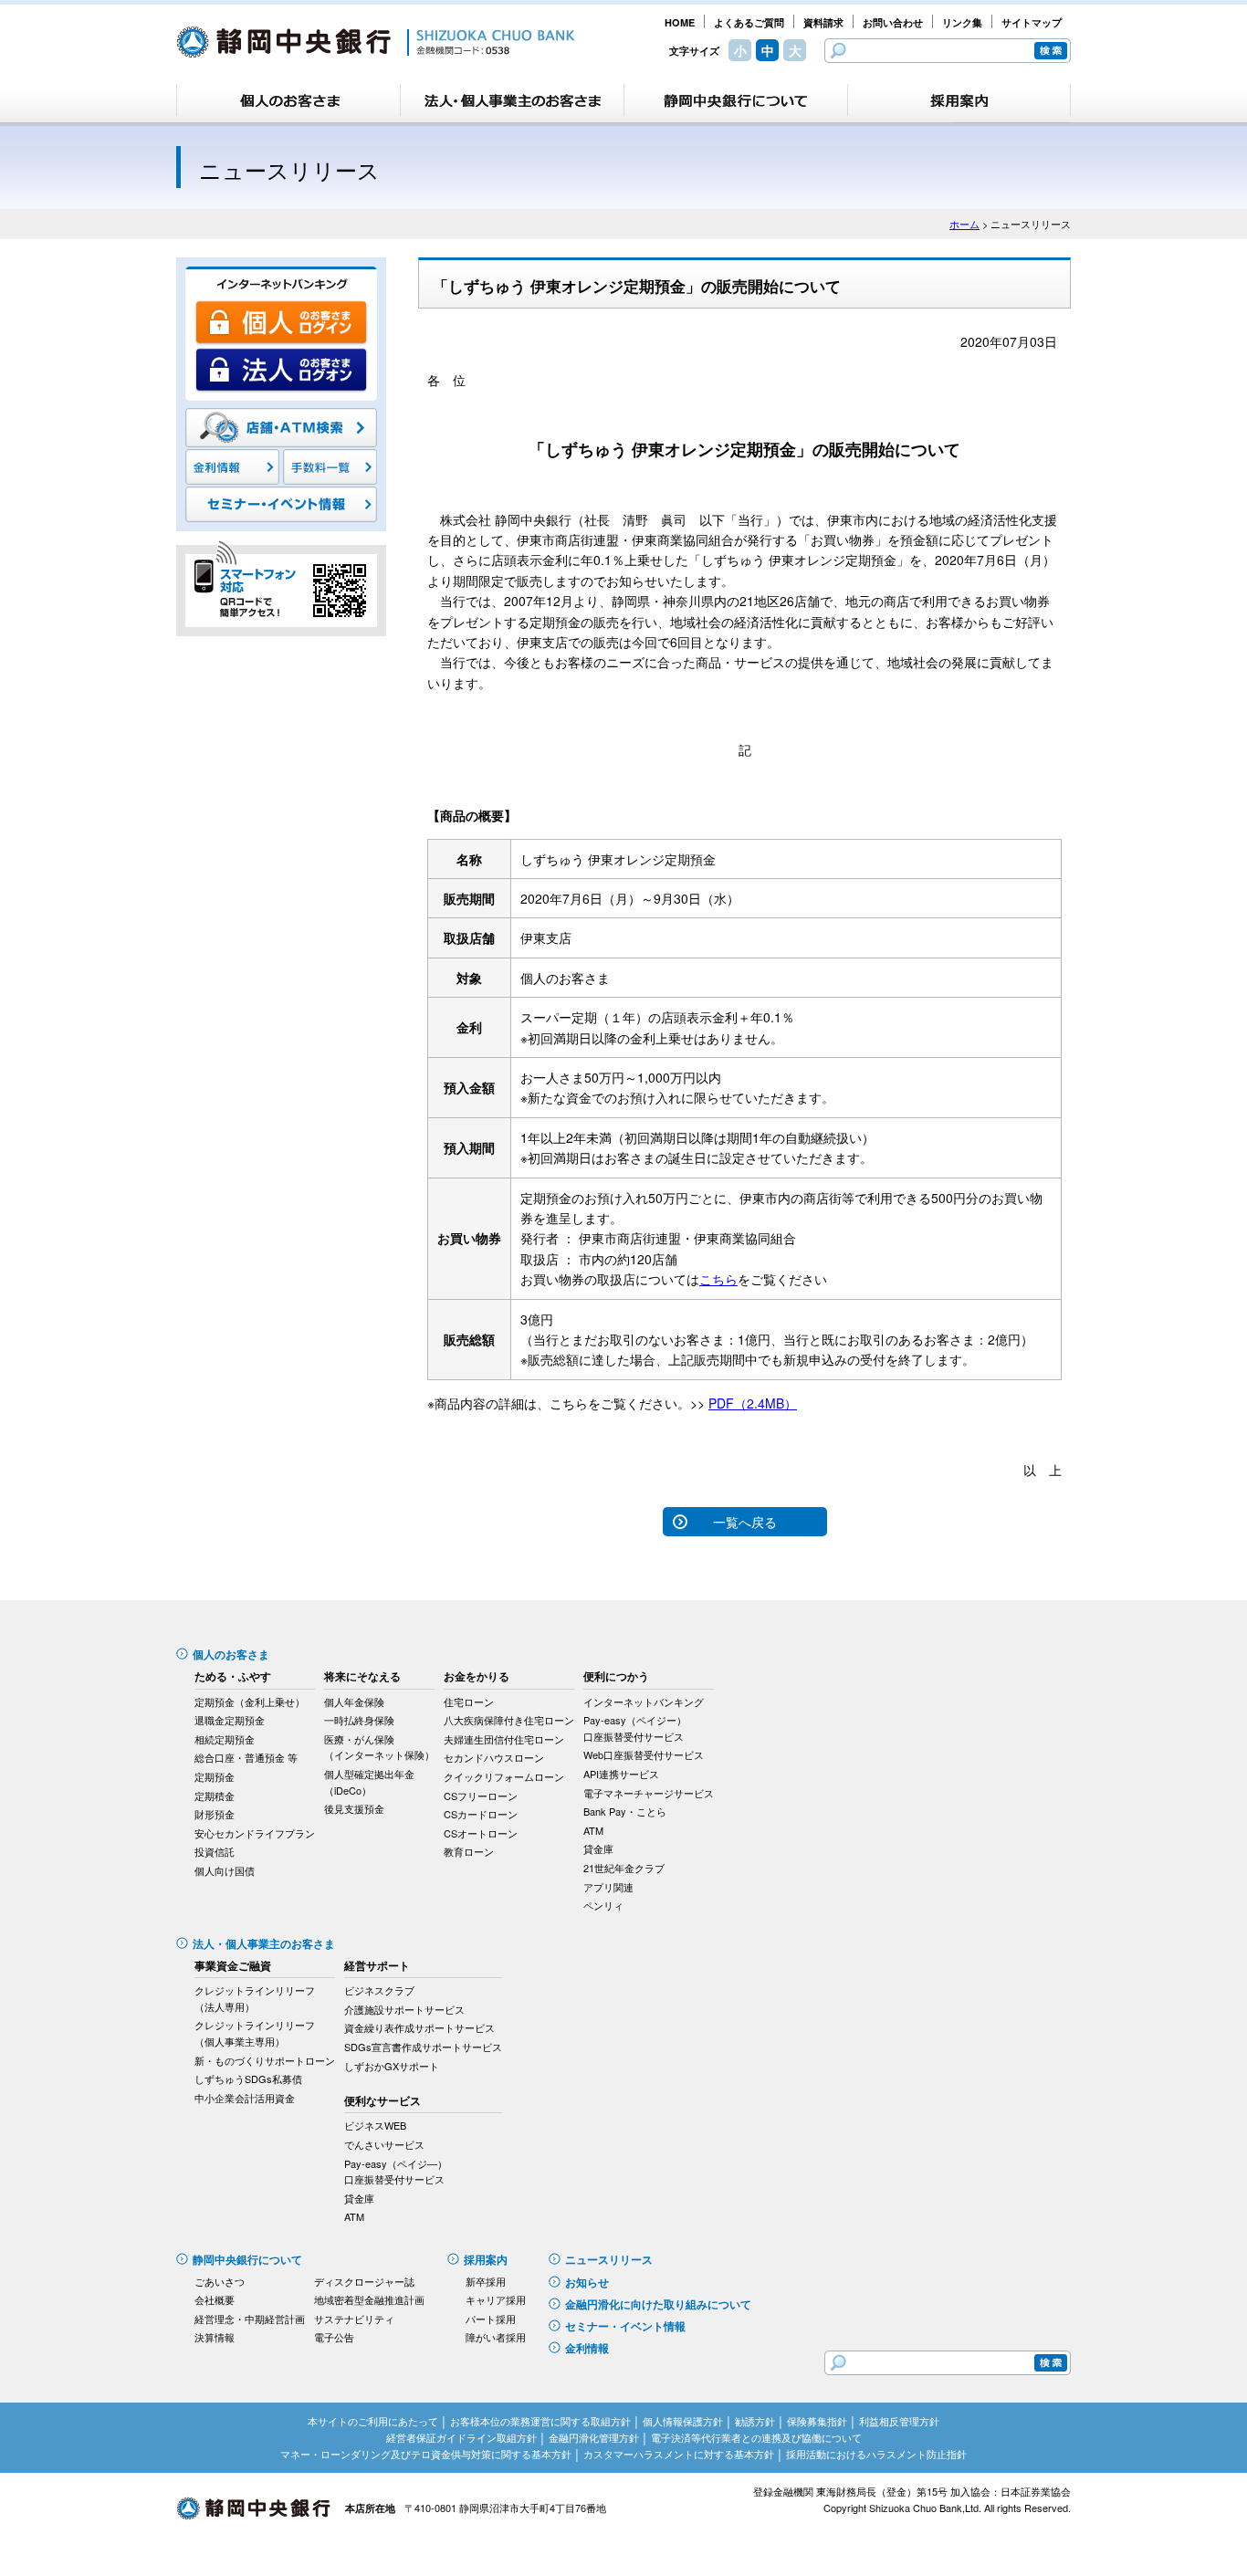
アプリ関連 (608, 1887)
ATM (593, 1830)
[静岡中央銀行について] (736, 100)
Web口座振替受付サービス (644, 1754)
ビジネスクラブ (379, 1990)
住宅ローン (469, 1702)
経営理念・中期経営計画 (250, 2319)
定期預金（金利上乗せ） (250, 1702)
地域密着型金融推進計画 (369, 2299)
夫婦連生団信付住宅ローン (504, 1739)
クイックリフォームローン (504, 1776)
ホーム (964, 224)
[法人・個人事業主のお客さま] (512, 100)
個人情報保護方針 (683, 2421)
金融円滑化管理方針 (594, 2437)
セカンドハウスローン (494, 1757)
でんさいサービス (384, 2144)
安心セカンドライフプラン (255, 1833)
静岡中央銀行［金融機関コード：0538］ (376, 42)
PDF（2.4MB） (753, 1403)
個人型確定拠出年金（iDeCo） (369, 1782)
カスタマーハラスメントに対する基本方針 (679, 2454)
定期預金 (215, 1776)
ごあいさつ (220, 2281)
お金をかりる (477, 1676)
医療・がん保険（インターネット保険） (379, 1747)
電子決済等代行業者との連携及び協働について (756, 2437)
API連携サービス (621, 1774)
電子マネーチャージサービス (649, 1793)
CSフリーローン (481, 1796)
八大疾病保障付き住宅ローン (509, 1720)
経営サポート (377, 1965)
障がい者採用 (496, 2337)
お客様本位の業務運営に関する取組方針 (540, 2421)
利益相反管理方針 (899, 2421)
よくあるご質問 (749, 22)
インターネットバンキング (644, 1702)
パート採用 (491, 2319)
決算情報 (215, 2337)
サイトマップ (1032, 22)
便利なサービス (382, 2100)
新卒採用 (486, 2281)
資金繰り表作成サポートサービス (419, 2027)
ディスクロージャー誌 (364, 2281)
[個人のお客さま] (288, 100)
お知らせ (587, 2282)
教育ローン (469, 1851)
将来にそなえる (362, 1676)
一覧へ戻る (745, 1522)
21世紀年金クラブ (624, 1868)
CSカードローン (481, 1814)
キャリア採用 (496, 2299)
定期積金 (215, 1796)
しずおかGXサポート (392, 2066)
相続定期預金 (225, 1739)
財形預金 (215, 1814)
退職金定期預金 (230, 1720)
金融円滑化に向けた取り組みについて (658, 2304)
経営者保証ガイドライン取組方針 (461, 2437)
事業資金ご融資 (233, 1965)
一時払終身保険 (359, 1720)
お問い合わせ (893, 22)
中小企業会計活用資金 (245, 2098)
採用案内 (486, 2259)
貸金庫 (598, 1848)
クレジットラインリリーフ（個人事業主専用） (255, 2033)
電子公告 (334, 2337)
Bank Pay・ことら (625, 1811)
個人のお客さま (231, 1654)
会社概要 (215, 2299)
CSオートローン (481, 1833)
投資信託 (215, 1851)
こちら (718, 1279)
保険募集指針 (817, 2421)
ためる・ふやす (233, 1676)
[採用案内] (959, 100)
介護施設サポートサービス (404, 2009)
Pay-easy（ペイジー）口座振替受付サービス (635, 1728)
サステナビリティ (354, 2319)
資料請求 (823, 22)
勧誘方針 (755, 2421)
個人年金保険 (354, 1702)
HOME (680, 22)
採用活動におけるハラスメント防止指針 (876, 2454)
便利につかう (616, 1676)
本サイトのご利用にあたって (373, 2421)
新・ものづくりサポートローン (265, 2060)
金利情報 (587, 2348)
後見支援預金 (354, 1808)
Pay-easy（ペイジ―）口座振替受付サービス (396, 2172)
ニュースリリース (609, 2259)
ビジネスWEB (375, 2125)
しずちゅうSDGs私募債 (248, 2079)
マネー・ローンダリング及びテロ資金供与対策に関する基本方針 (426, 2454)
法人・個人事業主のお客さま (264, 1943)
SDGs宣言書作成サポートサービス (423, 2047)
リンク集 (962, 22)
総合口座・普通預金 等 (246, 1757)
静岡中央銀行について (247, 2259)
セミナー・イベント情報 (625, 2326)
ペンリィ (603, 1905)
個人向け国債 (225, 1870)
